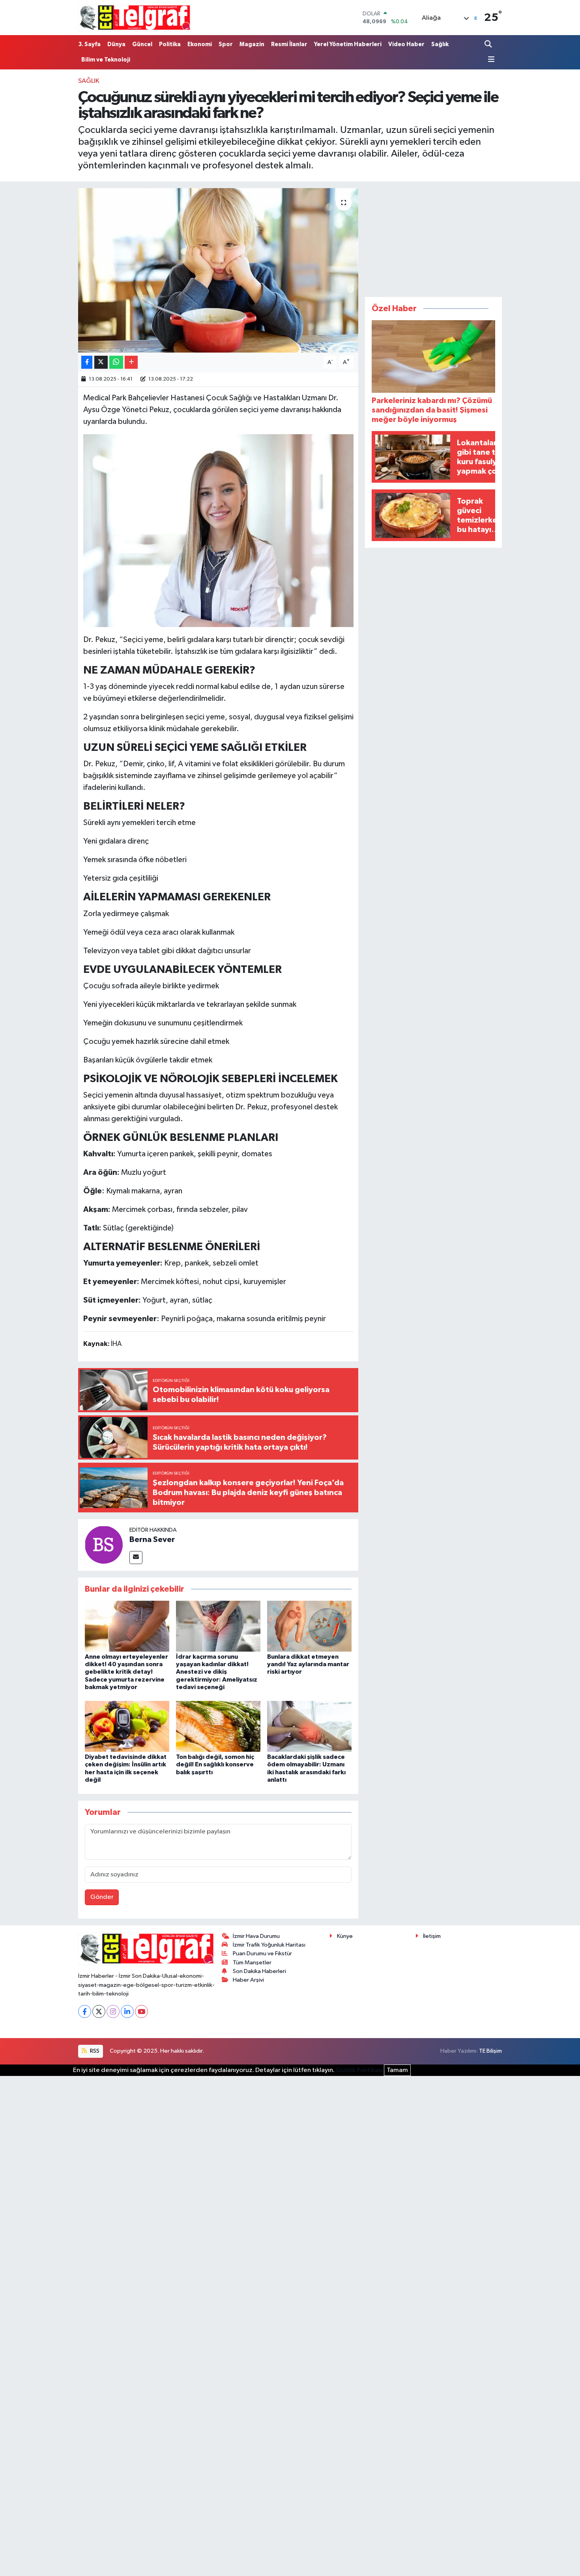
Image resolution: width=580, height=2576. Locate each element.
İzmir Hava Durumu (256, 1936)
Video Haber (406, 44)
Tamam (397, 2070)
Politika (170, 44)
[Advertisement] (434, 237)
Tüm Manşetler (252, 1963)
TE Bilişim (490, 2051)
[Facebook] (85, 2011)
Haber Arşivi (248, 1980)
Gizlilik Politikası (359, 2070)
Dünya (116, 44)
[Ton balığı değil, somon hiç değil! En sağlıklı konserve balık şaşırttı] (218, 1726)
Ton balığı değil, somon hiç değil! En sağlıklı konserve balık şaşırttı (215, 1764)
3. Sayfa (89, 44)
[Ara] (489, 44)
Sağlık (440, 44)
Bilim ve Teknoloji (106, 60)
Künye (345, 1936)
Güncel (142, 44)
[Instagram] (113, 2011)
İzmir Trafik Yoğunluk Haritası (269, 1945)
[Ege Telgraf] (135, 18)
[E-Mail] (136, 1558)
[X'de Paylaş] (101, 362)
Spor (226, 44)
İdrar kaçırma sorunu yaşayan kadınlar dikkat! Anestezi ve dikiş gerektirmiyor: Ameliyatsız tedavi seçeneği (217, 1672)
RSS (94, 2051)
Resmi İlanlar (289, 44)
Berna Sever (152, 1540)
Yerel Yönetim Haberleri (348, 44)
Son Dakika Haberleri (259, 1971)
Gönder (102, 1897)
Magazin (252, 44)
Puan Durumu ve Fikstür (262, 1953)
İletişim (432, 1936)
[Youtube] (141, 2011)
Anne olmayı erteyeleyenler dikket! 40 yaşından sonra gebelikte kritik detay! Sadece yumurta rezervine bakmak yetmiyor (126, 1672)
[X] (99, 2011)
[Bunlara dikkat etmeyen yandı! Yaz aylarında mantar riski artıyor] (309, 1626)
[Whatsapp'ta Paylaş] (116, 362)
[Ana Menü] (489, 60)
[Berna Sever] (104, 1545)
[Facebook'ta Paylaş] (87, 362)
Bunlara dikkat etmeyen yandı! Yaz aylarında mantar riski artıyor (308, 1664)
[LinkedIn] (127, 2011)
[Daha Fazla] (131, 362)
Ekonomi (200, 44)
